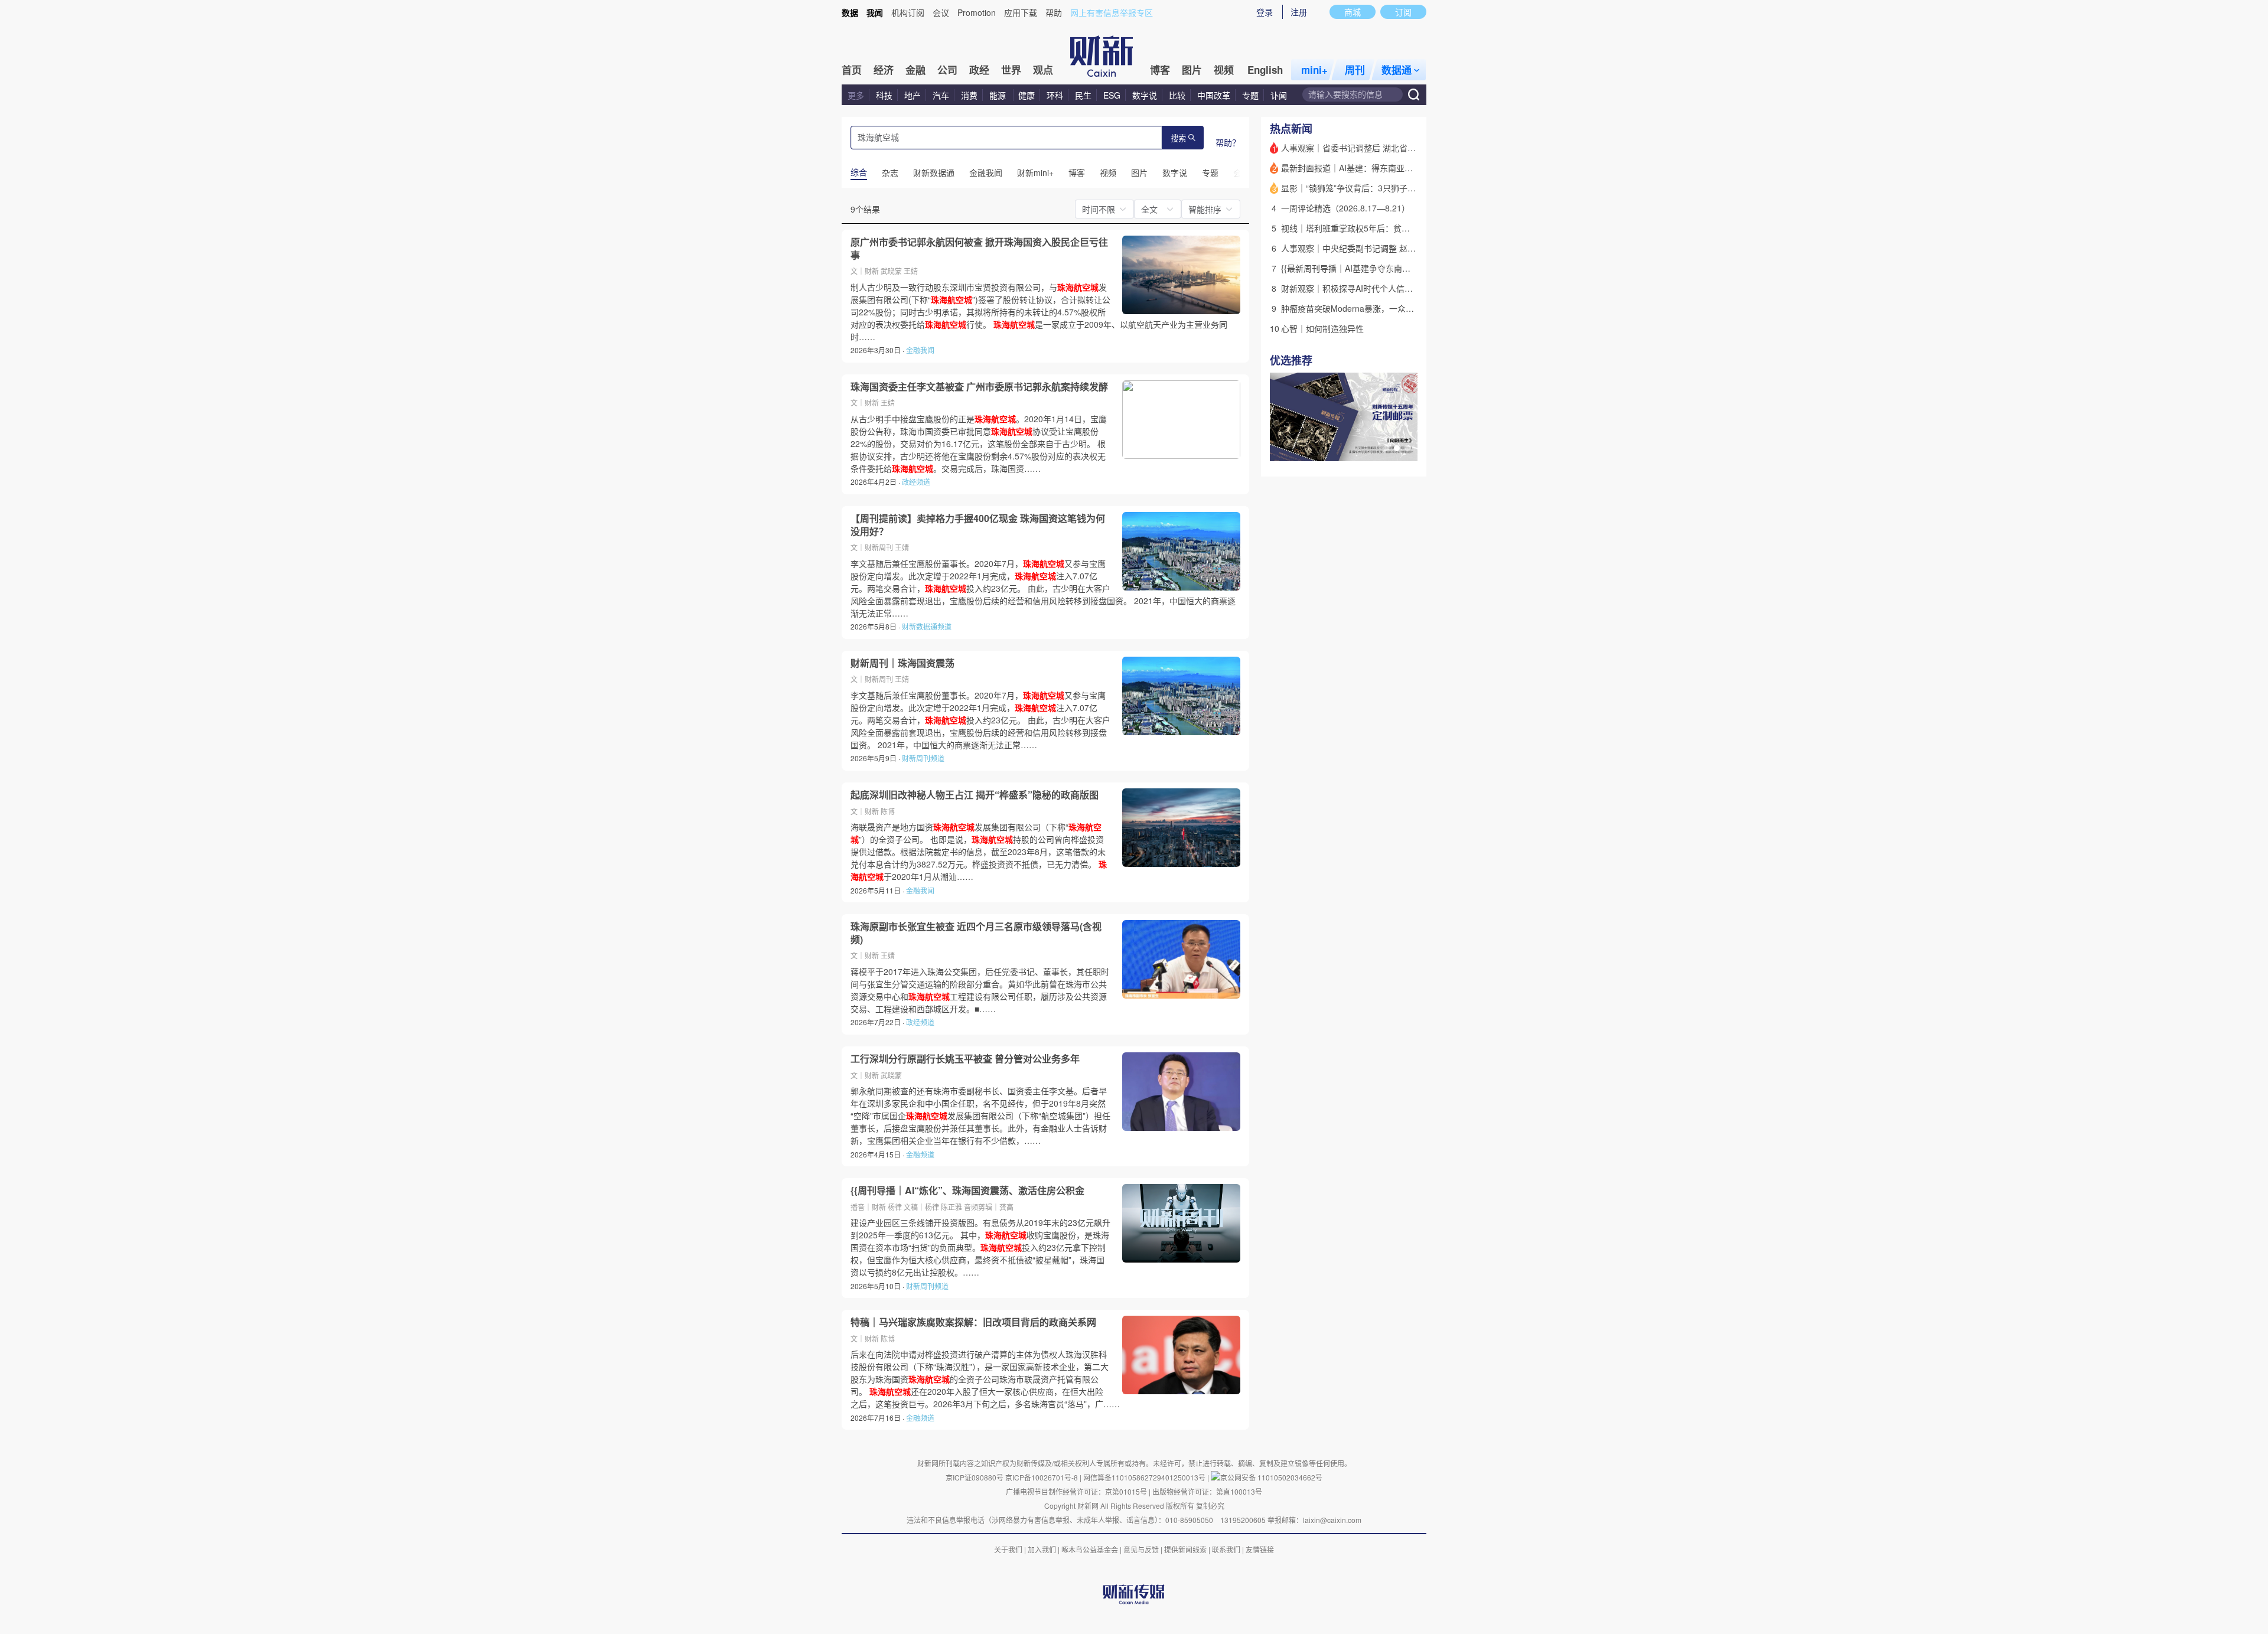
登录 (1265, 12)
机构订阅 (908, 12)
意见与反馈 (1141, 1549)
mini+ (1314, 70)
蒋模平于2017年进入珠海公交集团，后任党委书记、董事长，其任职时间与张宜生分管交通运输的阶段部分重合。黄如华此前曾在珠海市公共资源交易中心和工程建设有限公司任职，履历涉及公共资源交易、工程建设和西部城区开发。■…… (980, 990)
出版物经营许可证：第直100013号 (1207, 1491)
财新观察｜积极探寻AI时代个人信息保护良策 (1363, 288)
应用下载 (1021, 12)
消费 (969, 95)
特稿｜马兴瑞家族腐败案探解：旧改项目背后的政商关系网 (973, 1322)
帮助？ (1228, 142)
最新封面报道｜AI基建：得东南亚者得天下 (1359, 168)
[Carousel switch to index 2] (1397, 448)
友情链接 (1260, 1549)
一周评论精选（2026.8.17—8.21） (1345, 208)
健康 (1027, 95)
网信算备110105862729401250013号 (1145, 1477)
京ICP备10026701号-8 (1042, 1477)
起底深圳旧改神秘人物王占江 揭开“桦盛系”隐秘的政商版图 (975, 795)
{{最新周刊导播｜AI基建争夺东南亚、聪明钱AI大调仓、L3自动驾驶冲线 (1412, 268)
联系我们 (1226, 1549)
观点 (1043, 70)
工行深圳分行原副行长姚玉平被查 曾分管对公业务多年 (965, 1059)
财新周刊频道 (923, 758)
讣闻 (1279, 95)
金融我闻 (920, 350)
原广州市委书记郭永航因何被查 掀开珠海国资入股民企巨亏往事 (979, 248)
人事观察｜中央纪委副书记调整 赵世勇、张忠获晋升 (1377, 248)
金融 (915, 70)
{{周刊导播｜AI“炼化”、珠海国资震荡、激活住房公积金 (967, 1191)
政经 (979, 70)
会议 (941, 12)
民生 (1083, 95)
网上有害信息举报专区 (1112, 12)
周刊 (1355, 70)
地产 (913, 95)
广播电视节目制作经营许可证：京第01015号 (1076, 1491)
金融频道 (920, 1154)
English (1265, 70)
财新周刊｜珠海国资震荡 (902, 663)
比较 (1177, 95)
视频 (1224, 70)
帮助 (1054, 12)
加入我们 (1042, 1549)
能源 (999, 95)
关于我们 (1008, 1549)
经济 (884, 70)
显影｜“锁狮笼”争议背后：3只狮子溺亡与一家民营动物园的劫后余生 (1406, 188)
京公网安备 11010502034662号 (1271, 1477)
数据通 (1397, 70)
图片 (1192, 70)
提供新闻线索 (1185, 1549)
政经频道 (916, 482)
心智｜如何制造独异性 (1322, 328)
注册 (1299, 12)
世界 (1011, 70)
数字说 (1145, 95)
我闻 (875, 12)
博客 (1160, 70)
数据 (850, 12)
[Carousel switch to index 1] (1386, 448)
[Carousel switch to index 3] (1407, 448)
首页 (852, 70)
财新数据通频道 (927, 626)
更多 (856, 95)
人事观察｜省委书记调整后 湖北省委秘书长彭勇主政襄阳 (1386, 148)
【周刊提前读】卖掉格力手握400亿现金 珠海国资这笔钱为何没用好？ (978, 525)
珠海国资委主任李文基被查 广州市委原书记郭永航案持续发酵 (979, 387)
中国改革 (1214, 95)
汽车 (941, 95)
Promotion (977, 12)
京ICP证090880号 (975, 1477)
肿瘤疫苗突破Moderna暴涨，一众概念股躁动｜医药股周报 (1389, 308)
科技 (884, 95)
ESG (1112, 95)
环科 (1055, 95)
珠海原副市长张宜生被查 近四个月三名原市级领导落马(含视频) (976, 933)
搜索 (1178, 138)
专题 (1250, 95)
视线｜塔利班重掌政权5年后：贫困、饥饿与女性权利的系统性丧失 (1403, 228)
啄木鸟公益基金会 (1091, 1549)
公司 (947, 70)
